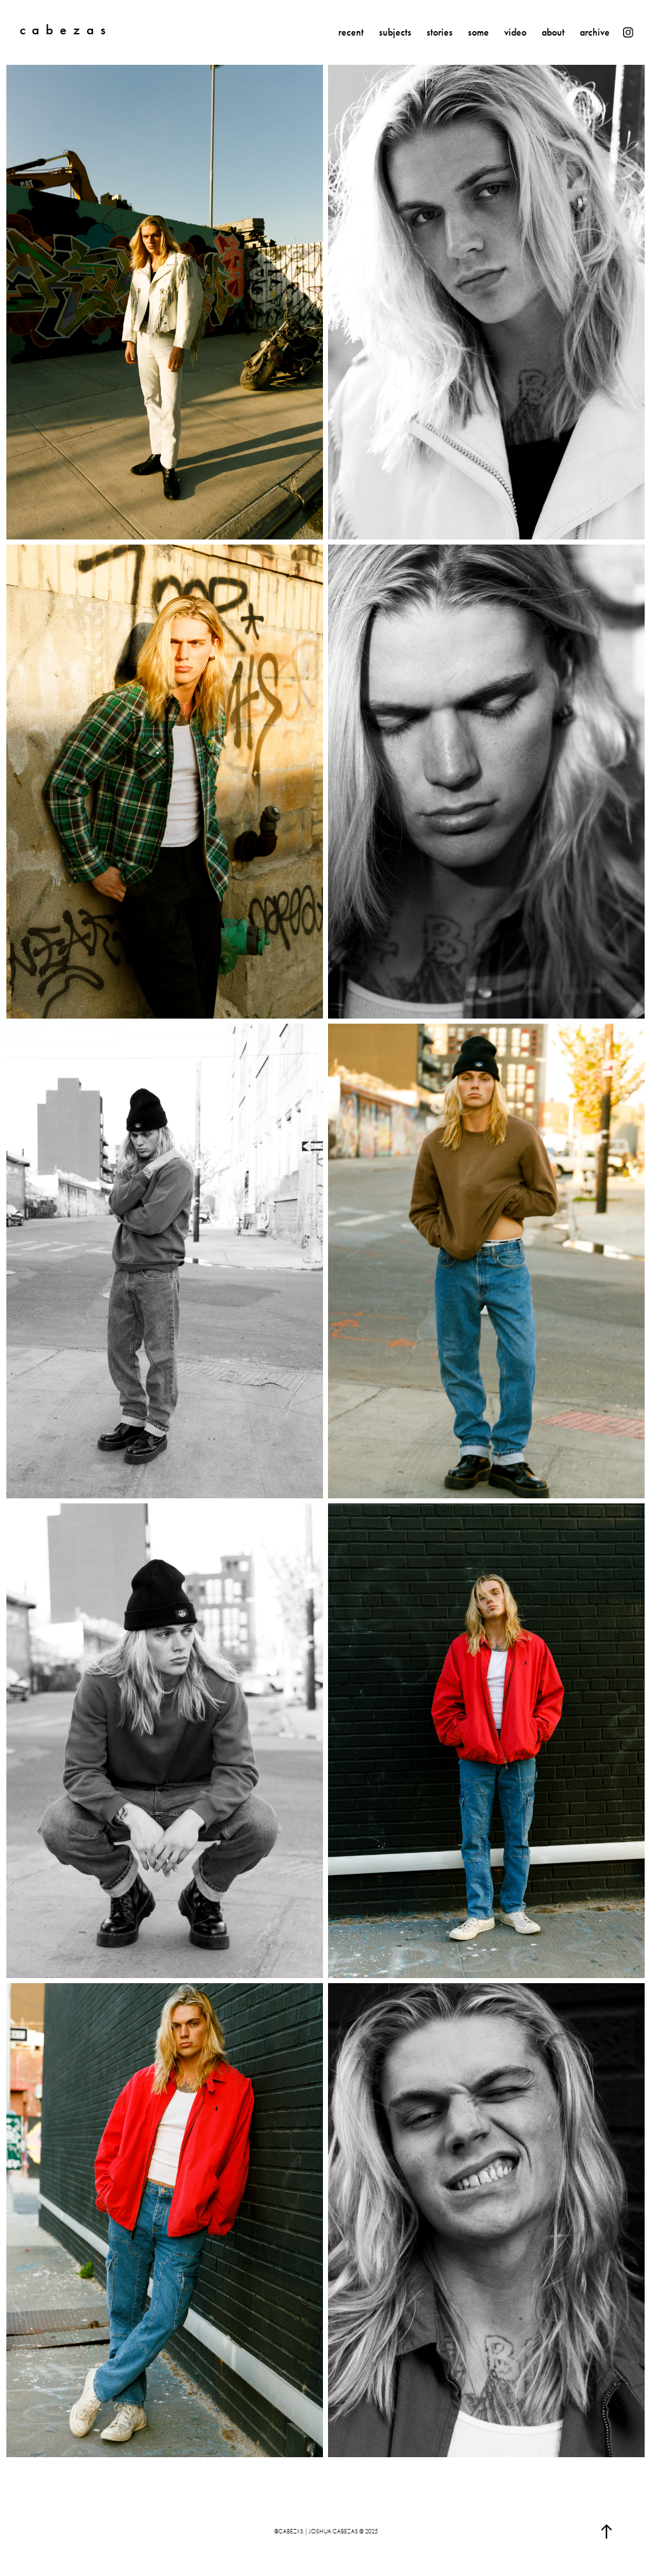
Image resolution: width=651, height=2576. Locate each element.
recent (351, 32)
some (478, 32)
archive (595, 32)
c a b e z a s (63, 30)
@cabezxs (289, 2532)
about (553, 32)
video (515, 32)
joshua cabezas (333, 2532)
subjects (395, 32)
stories (440, 32)
